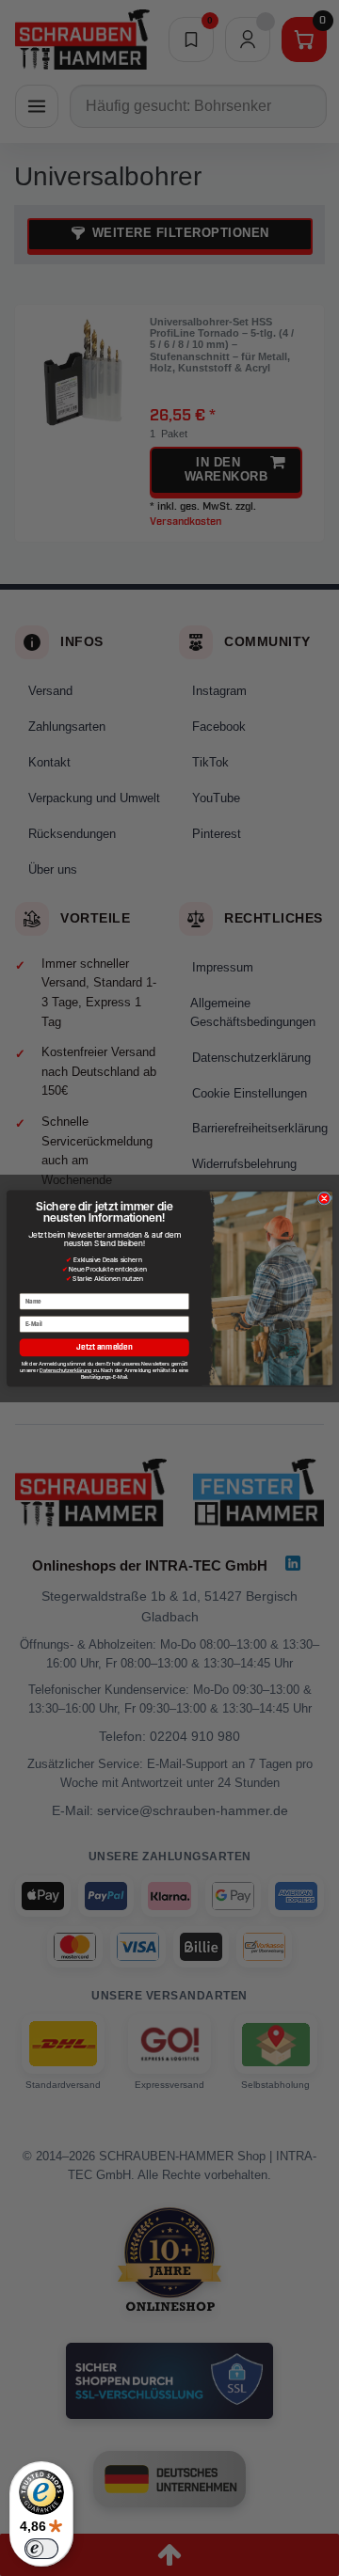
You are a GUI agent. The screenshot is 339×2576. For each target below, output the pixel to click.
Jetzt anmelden (104, 1347)
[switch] (41, 2549)
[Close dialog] (324, 1198)
